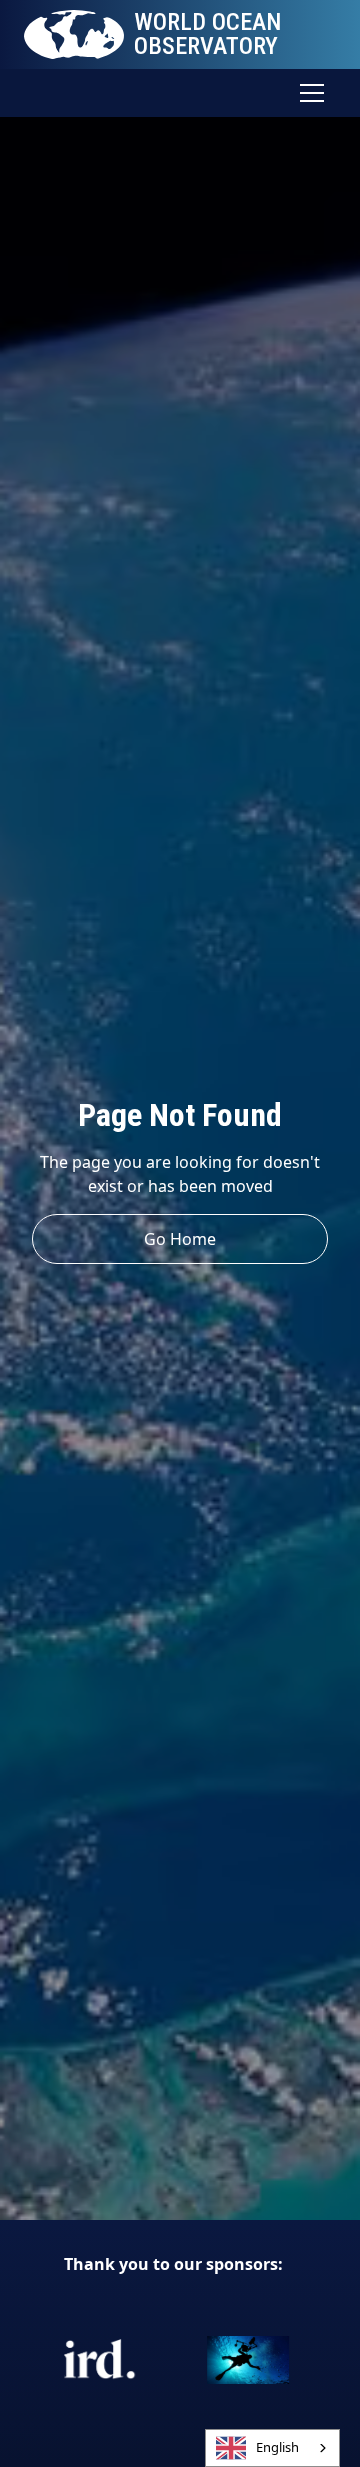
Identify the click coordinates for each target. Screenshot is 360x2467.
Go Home (180, 1239)
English (277, 2447)
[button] (308, 93)
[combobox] (272, 2448)
